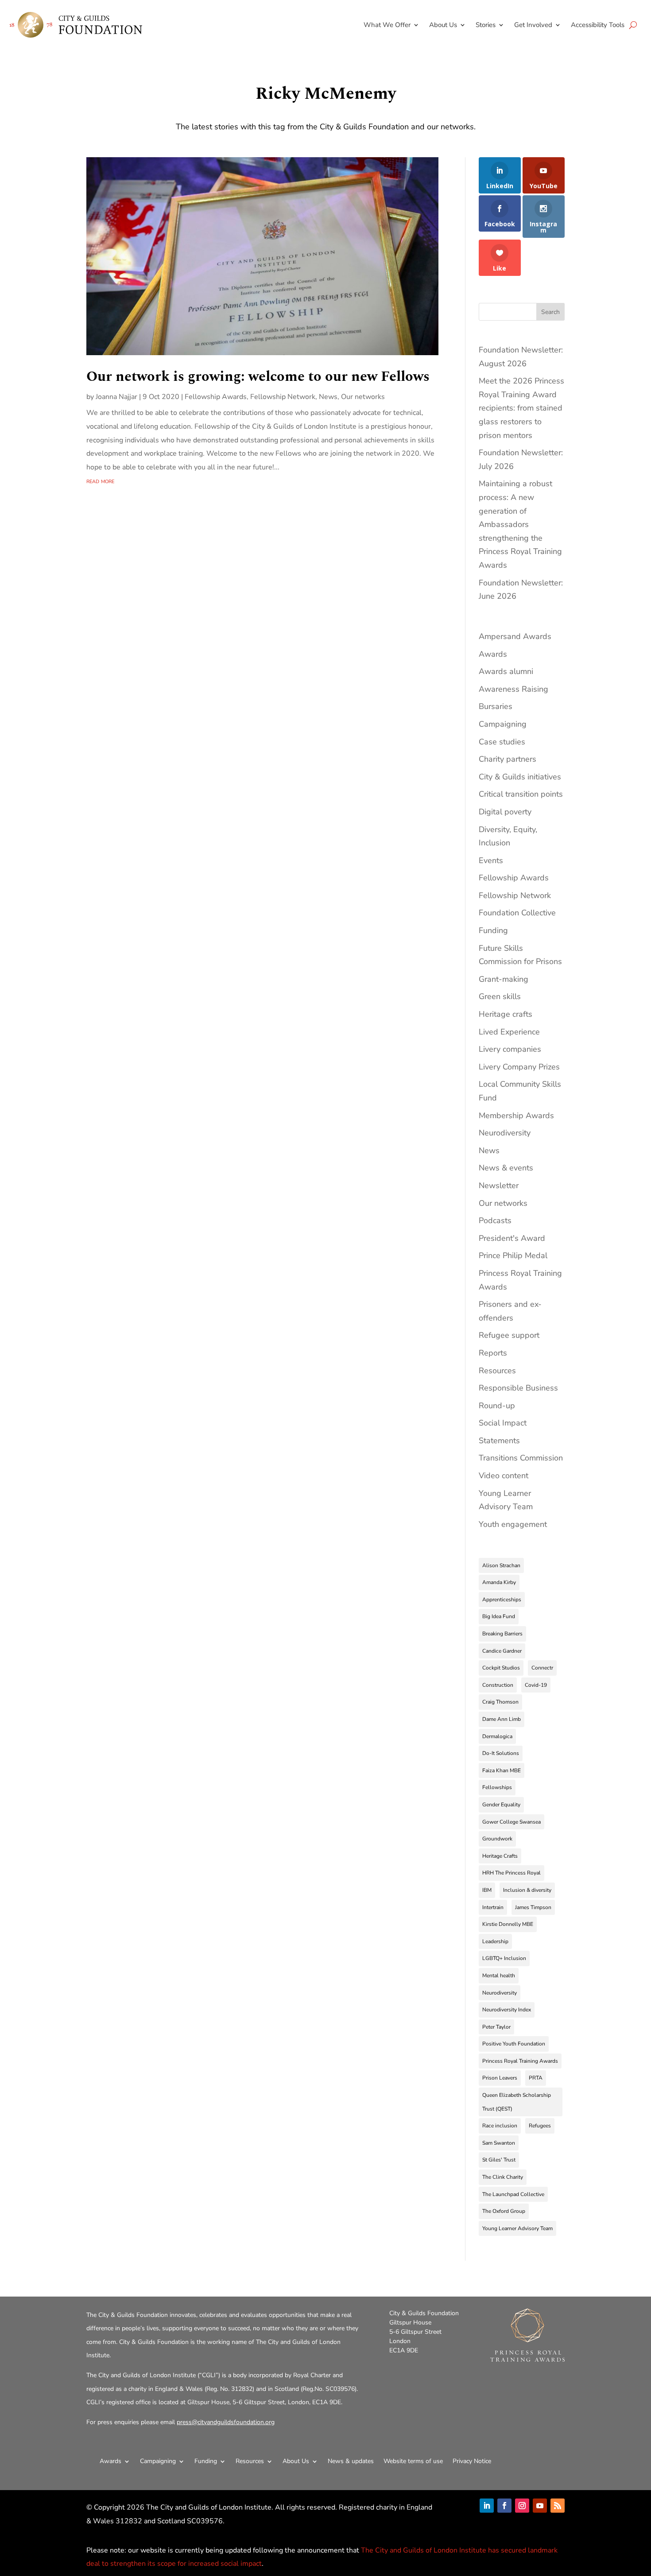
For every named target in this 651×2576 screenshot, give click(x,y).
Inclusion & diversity (527, 1890)
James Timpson (533, 1907)
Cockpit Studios (501, 1668)
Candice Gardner (502, 1651)
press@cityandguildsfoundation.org (226, 2422)
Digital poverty (505, 812)
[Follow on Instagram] (522, 2506)
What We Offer (387, 25)
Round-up (497, 1406)
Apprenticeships (502, 1600)
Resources (497, 1371)
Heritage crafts (506, 1014)
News (328, 397)
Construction (498, 1685)
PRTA (536, 2078)
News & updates (351, 2461)
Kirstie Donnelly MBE (508, 1924)
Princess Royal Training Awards (520, 2061)
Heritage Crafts (500, 1856)
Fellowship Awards (216, 397)
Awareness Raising (513, 689)
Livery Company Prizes (519, 1067)
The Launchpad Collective (513, 2194)
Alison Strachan (501, 1565)
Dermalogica (497, 1736)
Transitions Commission (521, 1458)
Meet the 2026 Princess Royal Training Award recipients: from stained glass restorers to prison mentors (521, 408)
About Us (443, 25)
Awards (493, 654)
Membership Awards (516, 1116)
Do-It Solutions (501, 1753)
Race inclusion (500, 2126)
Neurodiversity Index (507, 2010)
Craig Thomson (500, 1702)
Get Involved (533, 25)
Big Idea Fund (499, 1616)
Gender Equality (501, 1805)
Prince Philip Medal (513, 1255)
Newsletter (499, 1185)
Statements (499, 1441)
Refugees (540, 2126)
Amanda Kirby (499, 1582)
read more (100, 481)
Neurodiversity (505, 1133)
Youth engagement (513, 1524)
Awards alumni (506, 671)
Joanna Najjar (116, 397)
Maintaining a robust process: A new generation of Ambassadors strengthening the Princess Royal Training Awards (520, 524)
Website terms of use (413, 2461)
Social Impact (503, 1423)
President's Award (512, 1238)
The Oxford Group (504, 2211)
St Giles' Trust (499, 2160)
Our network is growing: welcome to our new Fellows (258, 377)
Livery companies (510, 1049)
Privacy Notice (472, 2461)
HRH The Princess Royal (511, 1873)
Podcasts (495, 1220)
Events (491, 860)
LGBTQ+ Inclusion (504, 1958)
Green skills (500, 996)
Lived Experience (509, 1032)
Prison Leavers (500, 2078)
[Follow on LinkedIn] (487, 2506)
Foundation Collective (517, 913)
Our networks (363, 397)
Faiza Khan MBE (502, 1770)
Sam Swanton (499, 2143)
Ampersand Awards (515, 636)
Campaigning (503, 724)
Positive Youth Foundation (514, 2044)
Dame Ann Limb (502, 1719)
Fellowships (497, 1787)
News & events (506, 1168)
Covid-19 (536, 1685)
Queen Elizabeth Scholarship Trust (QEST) (517, 2102)
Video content (504, 1476)
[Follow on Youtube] (540, 2506)
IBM (487, 1890)
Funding (493, 930)
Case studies (502, 742)
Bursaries (496, 706)
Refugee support (509, 1335)
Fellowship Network (283, 397)
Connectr (542, 1668)
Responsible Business (518, 1388)
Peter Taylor (496, 2027)
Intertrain (493, 1907)
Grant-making (504, 979)
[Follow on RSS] (558, 2506)
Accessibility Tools (598, 25)
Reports (493, 1353)
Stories (486, 25)
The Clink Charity (503, 2177)
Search (550, 312)
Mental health (499, 1976)
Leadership (495, 1941)
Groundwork (497, 1839)
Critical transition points (521, 794)
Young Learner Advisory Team (517, 2228)
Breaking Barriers (502, 1634)
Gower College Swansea (511, 1822)
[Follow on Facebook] (504, 2506)
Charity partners (508, 759)
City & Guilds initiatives (520, 777)
